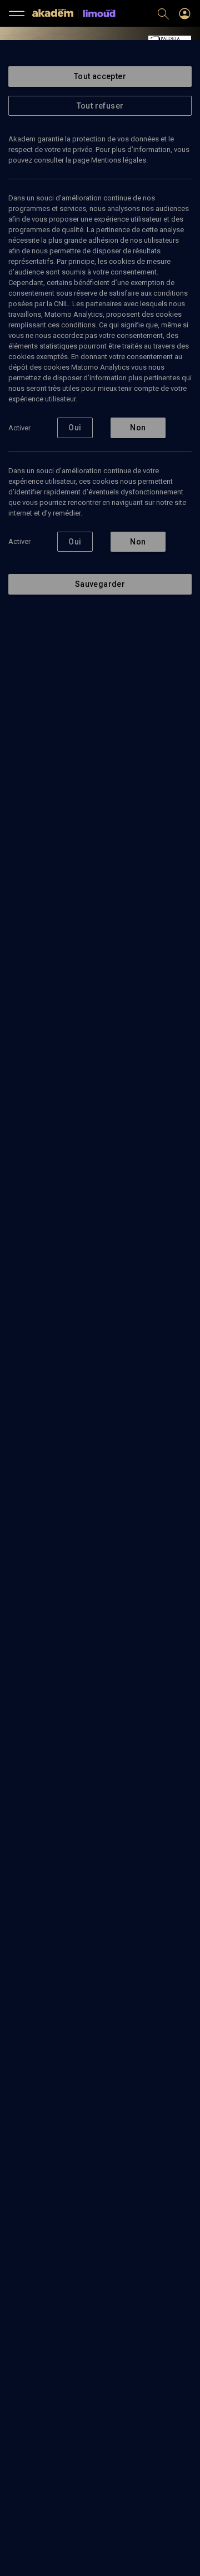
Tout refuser (100, 106)
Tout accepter (100, 76)
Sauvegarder (100, 584)
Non (138, 428)
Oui (75, 428)
